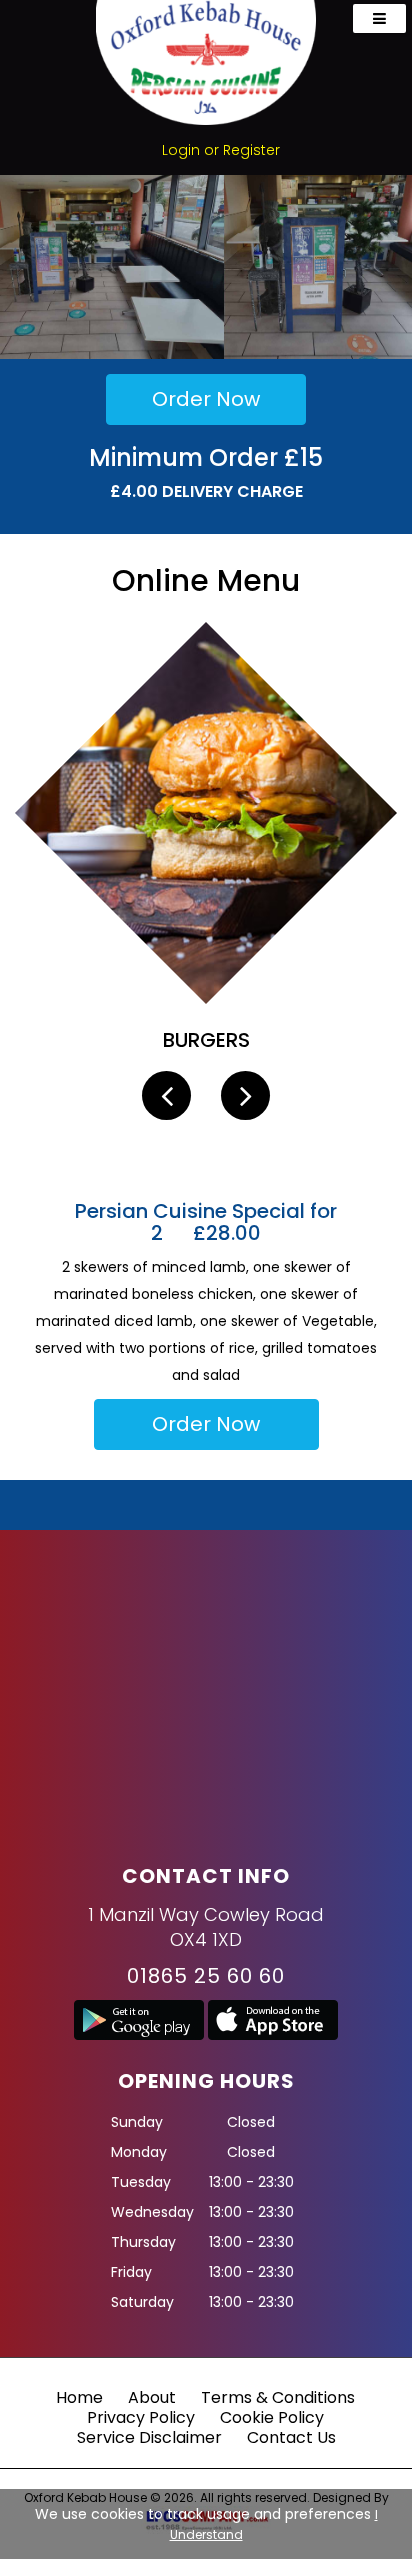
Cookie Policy (272, 2417)
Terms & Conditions (278, 2397)
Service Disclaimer (149, 2437)
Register (251, 150)
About (152, 2397)
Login (181, 150)
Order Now (206, 399)
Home (79, 2397)
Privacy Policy (141, 2417)
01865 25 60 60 (206, 1976)
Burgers (206, 1040)
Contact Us (291, 2437)
